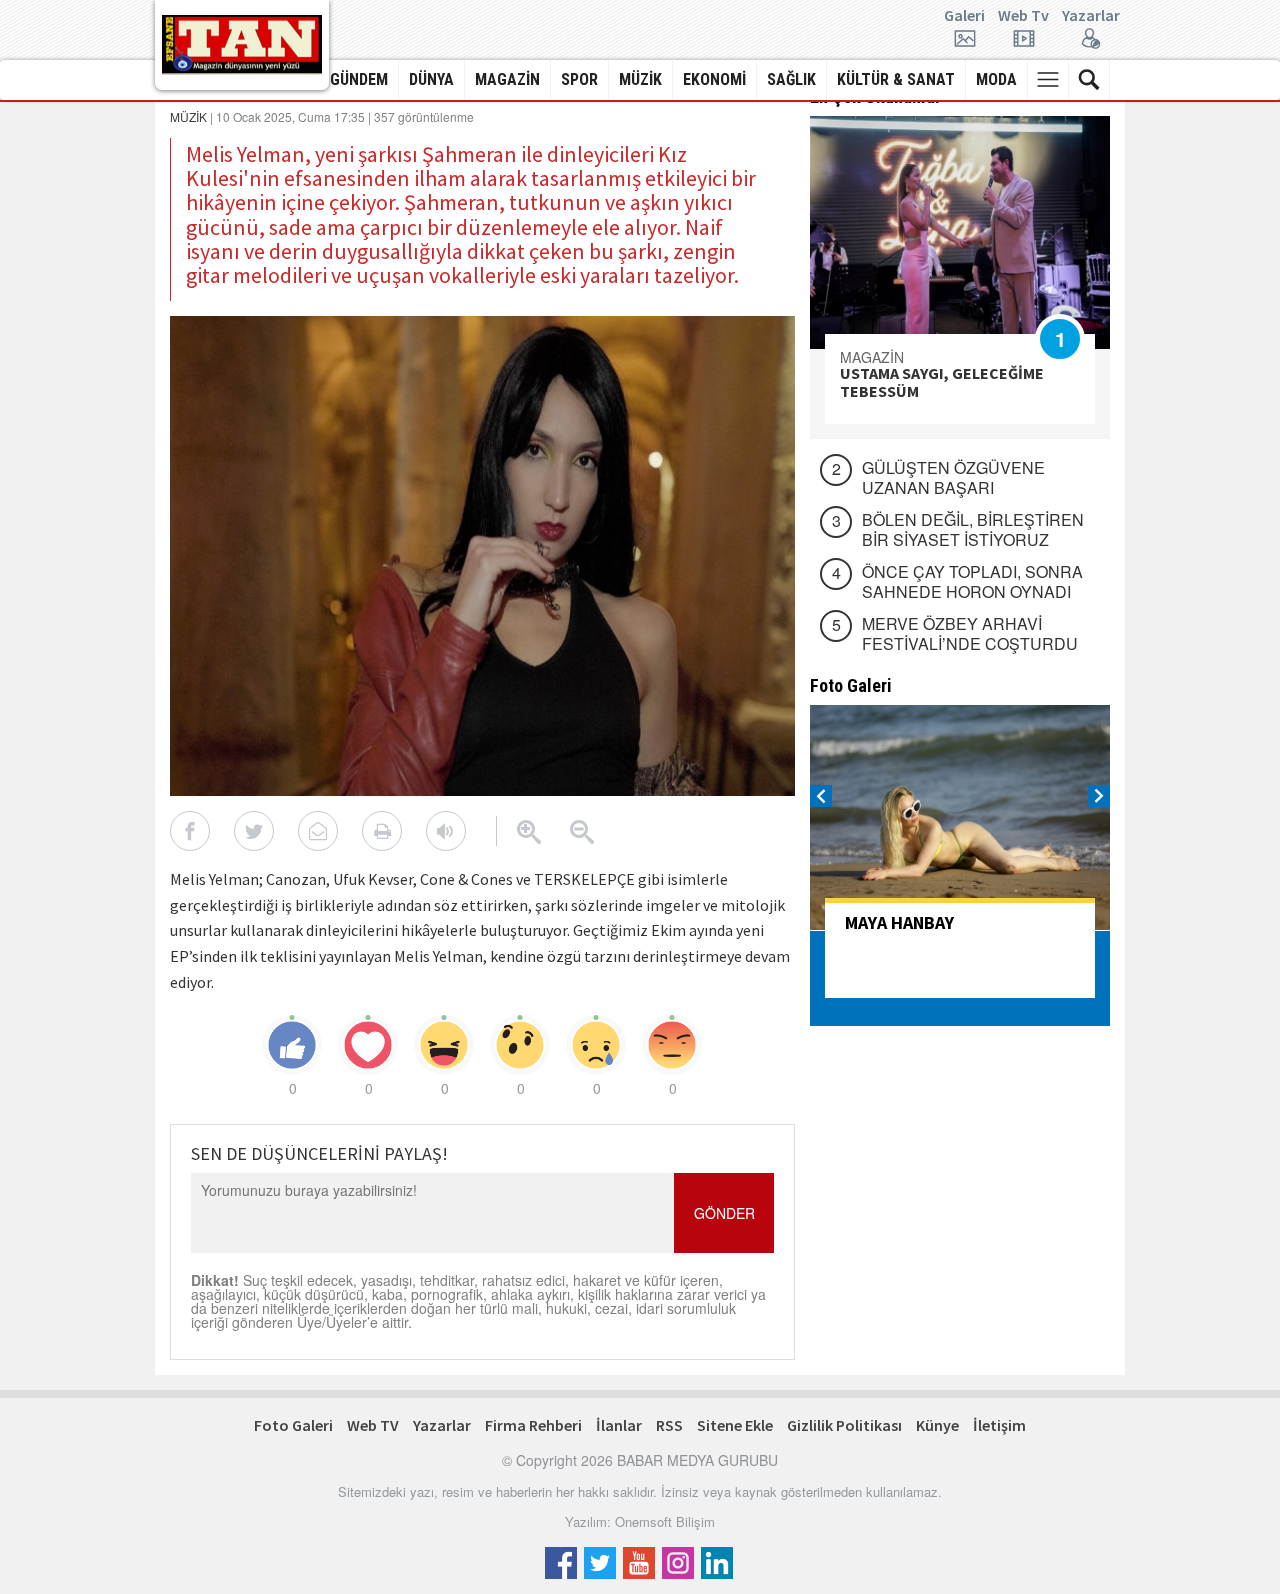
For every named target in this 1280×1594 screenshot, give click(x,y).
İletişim (999, 1425)
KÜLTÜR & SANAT (896, 79)
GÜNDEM (359, 79)
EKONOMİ (714, 79)
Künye (937, 1425)
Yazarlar (1091, 16)
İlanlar (619, 1425)
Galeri (964, 16)
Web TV (373, 1425)
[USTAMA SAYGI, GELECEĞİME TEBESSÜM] (960, 232)
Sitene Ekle (735, 1425)
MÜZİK (640, 79)
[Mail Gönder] (318, 831)
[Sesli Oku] (446, 831)
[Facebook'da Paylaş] (190, 831)
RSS (669, 1425)
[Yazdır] (382, 831)
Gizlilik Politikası (844, 1425)
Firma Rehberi (533, 1425)
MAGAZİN (507, 79)
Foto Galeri (293, 1425)
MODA (996, 79)
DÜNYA (431, 79)
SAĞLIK (791, 79)
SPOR (579, 79)
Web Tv (1023, 16)
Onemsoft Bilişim (665, 1521)
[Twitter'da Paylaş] (254, 831)
